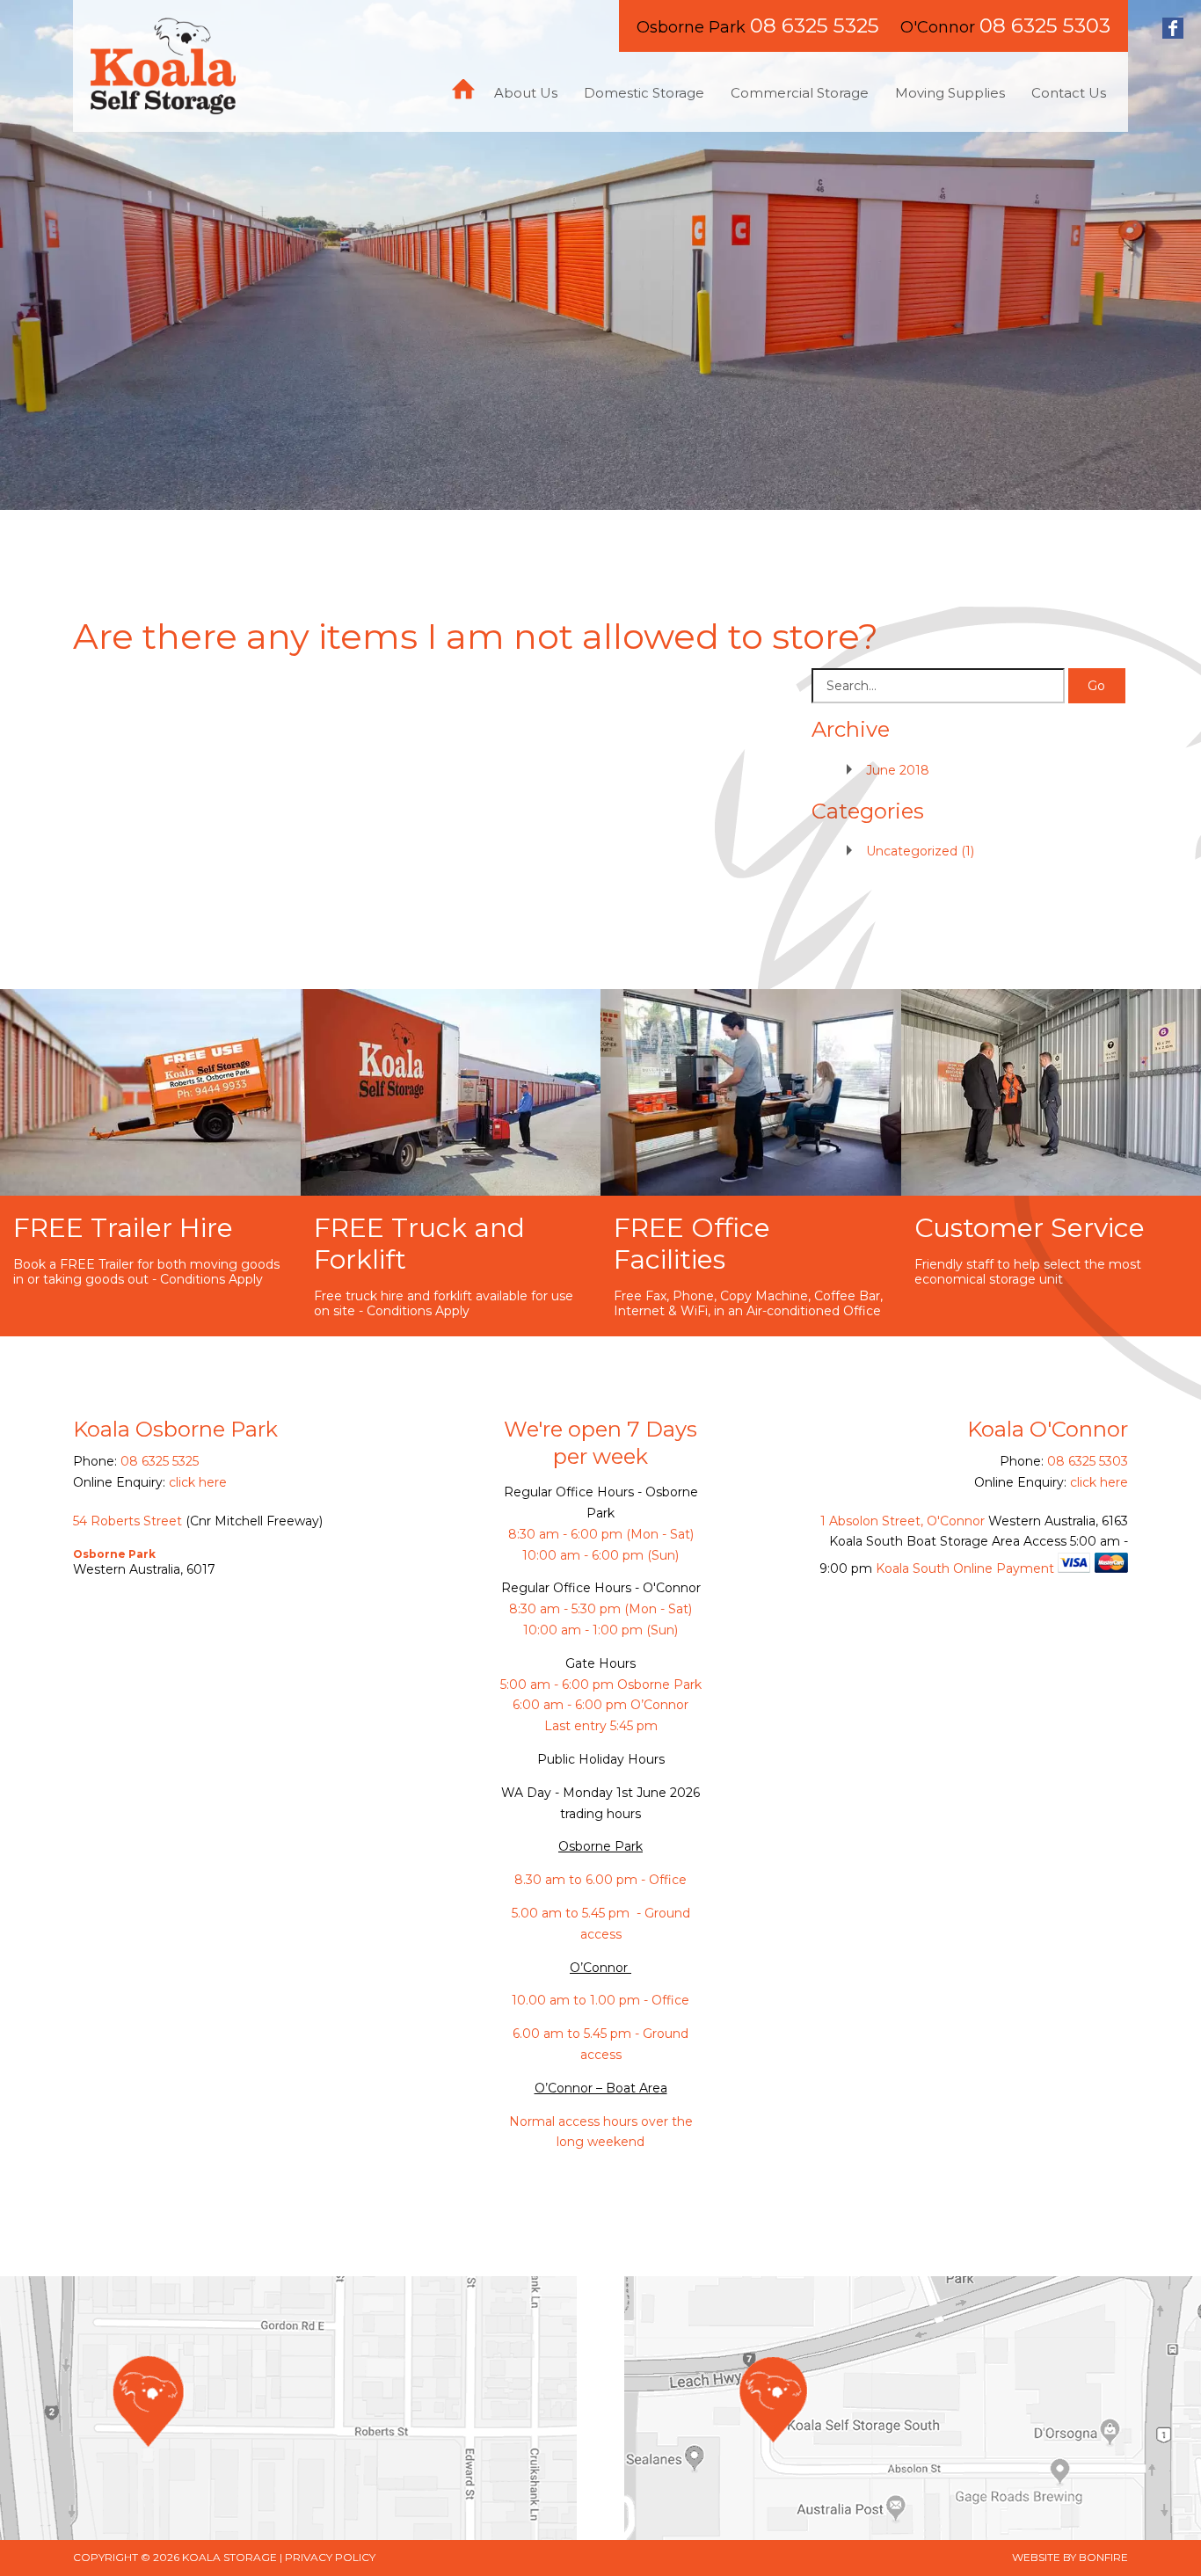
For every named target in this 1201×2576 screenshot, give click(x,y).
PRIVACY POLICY (330, 2557)
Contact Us (1069, 93)
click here (198, 1482)
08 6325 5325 (815, 25)
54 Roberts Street (127, 1521)
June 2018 (898, 770)
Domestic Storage (644, 93)
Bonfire (1103, 2557)
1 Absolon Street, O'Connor (903, 1521)
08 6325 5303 (1045, 25)
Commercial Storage (800, 93)
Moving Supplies (950, 93)
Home (463, 89)
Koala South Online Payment (965, 1568)
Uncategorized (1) (920, 851)
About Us (526, 93)
